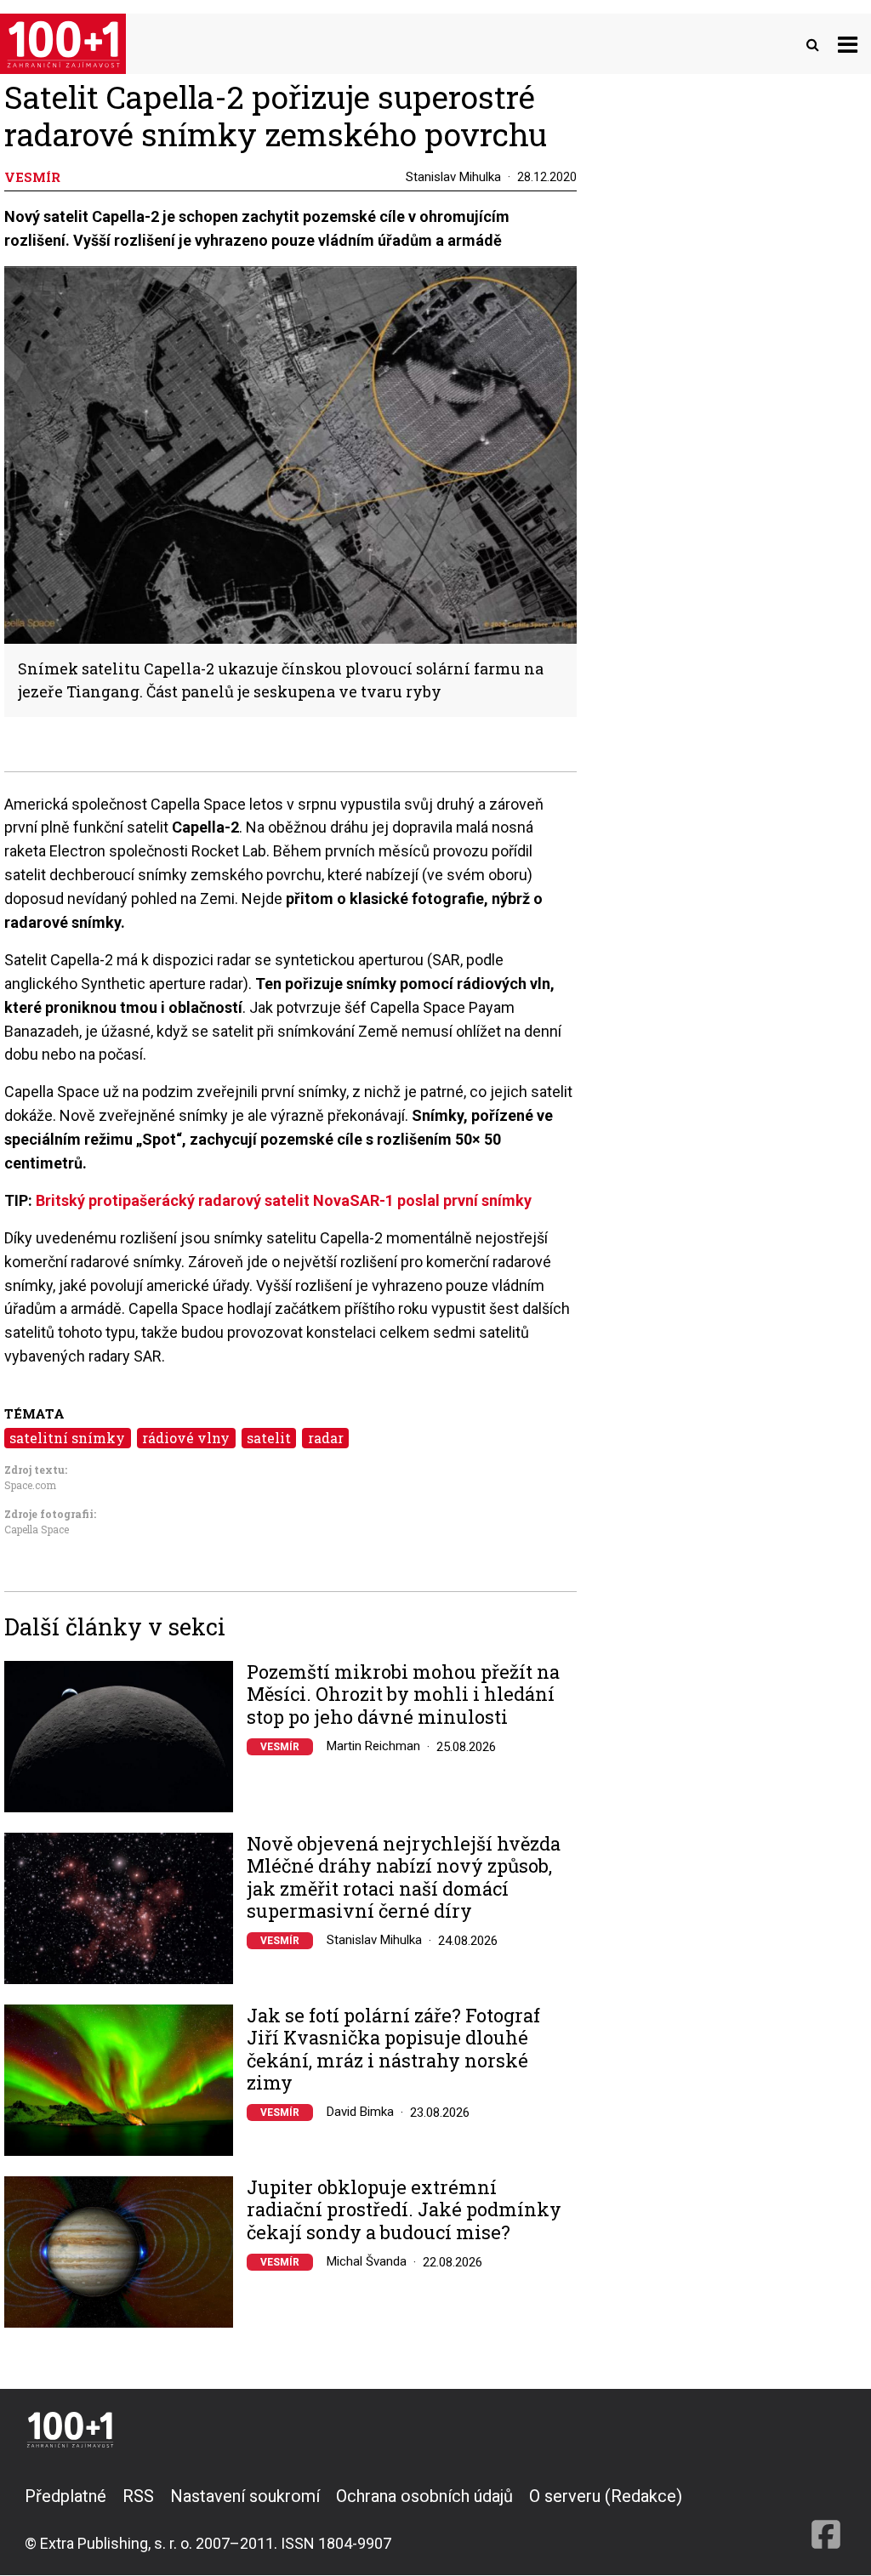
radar (326, 1438)
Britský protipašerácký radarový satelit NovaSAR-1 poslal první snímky (284, 1200)
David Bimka (360, 2112)
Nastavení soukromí (245, 2496)
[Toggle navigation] (848, 44)
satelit (269, 1438)
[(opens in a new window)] (826, 2519)
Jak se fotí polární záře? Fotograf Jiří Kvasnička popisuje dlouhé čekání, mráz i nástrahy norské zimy (393, 2050)
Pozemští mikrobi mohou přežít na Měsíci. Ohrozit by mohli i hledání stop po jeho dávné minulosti (403, 1695)
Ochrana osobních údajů (424, 2496)
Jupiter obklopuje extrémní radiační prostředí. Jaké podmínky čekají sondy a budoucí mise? (404, 2210)
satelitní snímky (67, 1438)
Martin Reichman (373, 1746)
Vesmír (280, 1747)
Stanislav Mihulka (453, 177)
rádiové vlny (186, 1438)
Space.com (30, 1485)
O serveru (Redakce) (606, 2496)
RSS (138, 2496)
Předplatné (65, 2496)
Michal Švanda (367, 2261)
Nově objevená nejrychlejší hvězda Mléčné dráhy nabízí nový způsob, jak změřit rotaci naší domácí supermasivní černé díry (404, 1878)
